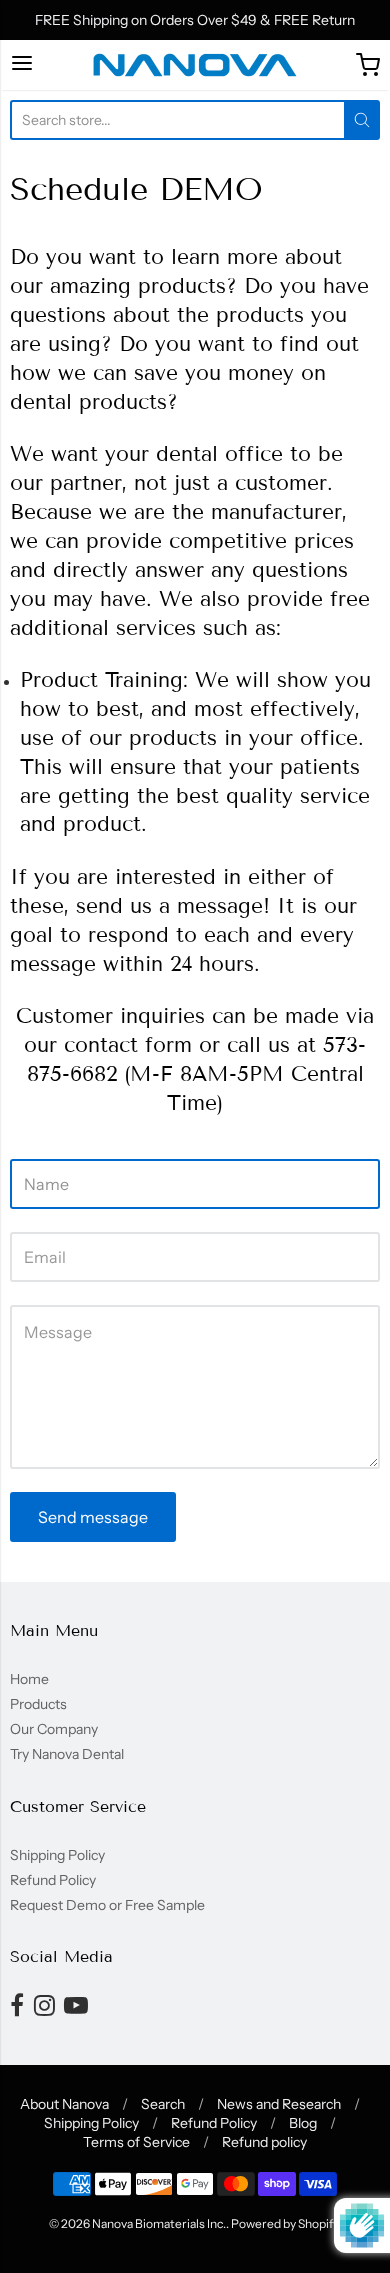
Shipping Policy (57, 1855)
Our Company (54, 1729)
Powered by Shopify (284, 2223)
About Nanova (64, 2104)
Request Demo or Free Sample (107, 1905)
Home (29, 1679)
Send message (93, 1517)
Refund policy (264, 2142)
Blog (303, 2123)
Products (38, 1704)
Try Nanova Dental (67, 1754)
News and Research (279, 2104)
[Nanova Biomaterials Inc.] (195, 65)
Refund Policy (53, 1880)
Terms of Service (136, 2142)
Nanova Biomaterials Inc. (159, 2223)
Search (163, 2104)
